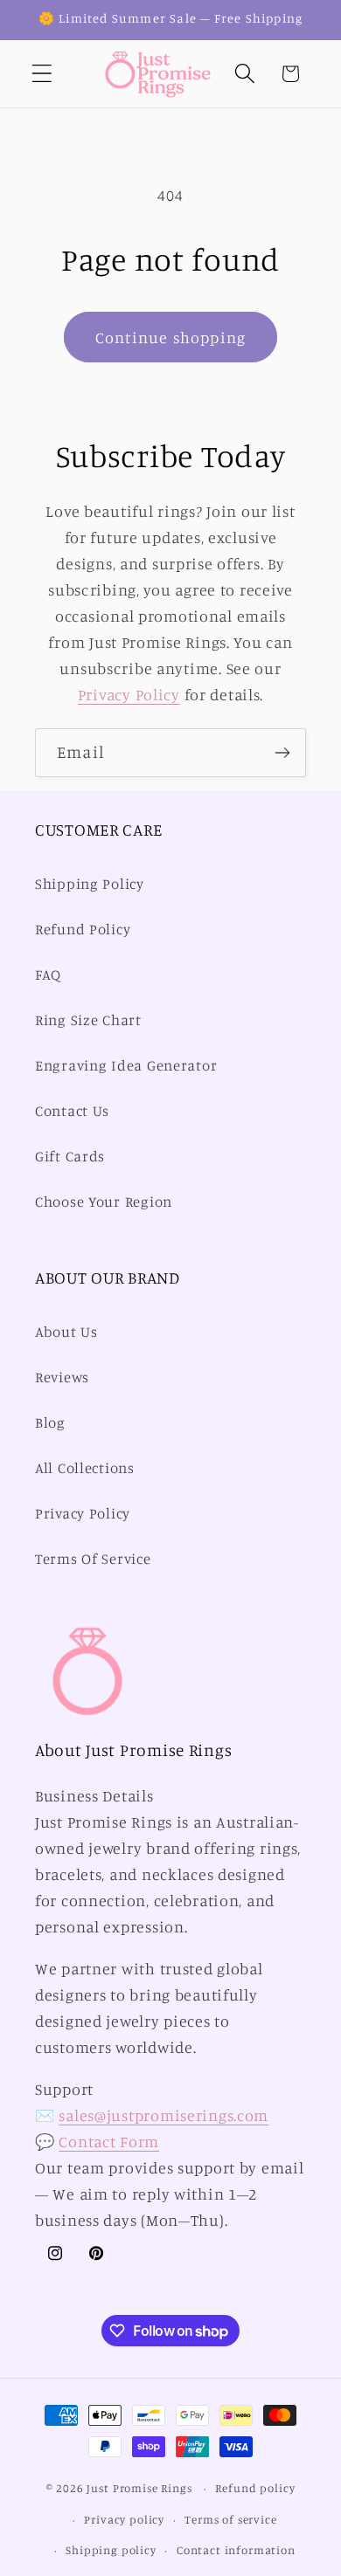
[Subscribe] (282, 753)
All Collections (85, 1468)
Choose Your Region (104, 1202)
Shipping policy (111, 2550)
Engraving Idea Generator (126, 1065)
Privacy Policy (129, 694)
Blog (50, 1422)
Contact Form (109, 2141)
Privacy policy (124, 2519)
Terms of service (230, 2519)
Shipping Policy (90, 884)
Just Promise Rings (139, 2488)
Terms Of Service (93, 1559)
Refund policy (255, 2488)
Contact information (236, 2550)
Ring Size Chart (88, 1020)
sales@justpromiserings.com (164, 2115)
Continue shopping (170, 337)
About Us (66, 1332)
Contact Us (72, 1111)
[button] (42, 74)
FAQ (48, 975)
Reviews (62, 1377)
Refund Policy (83, 929)
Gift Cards (70, 1156)
